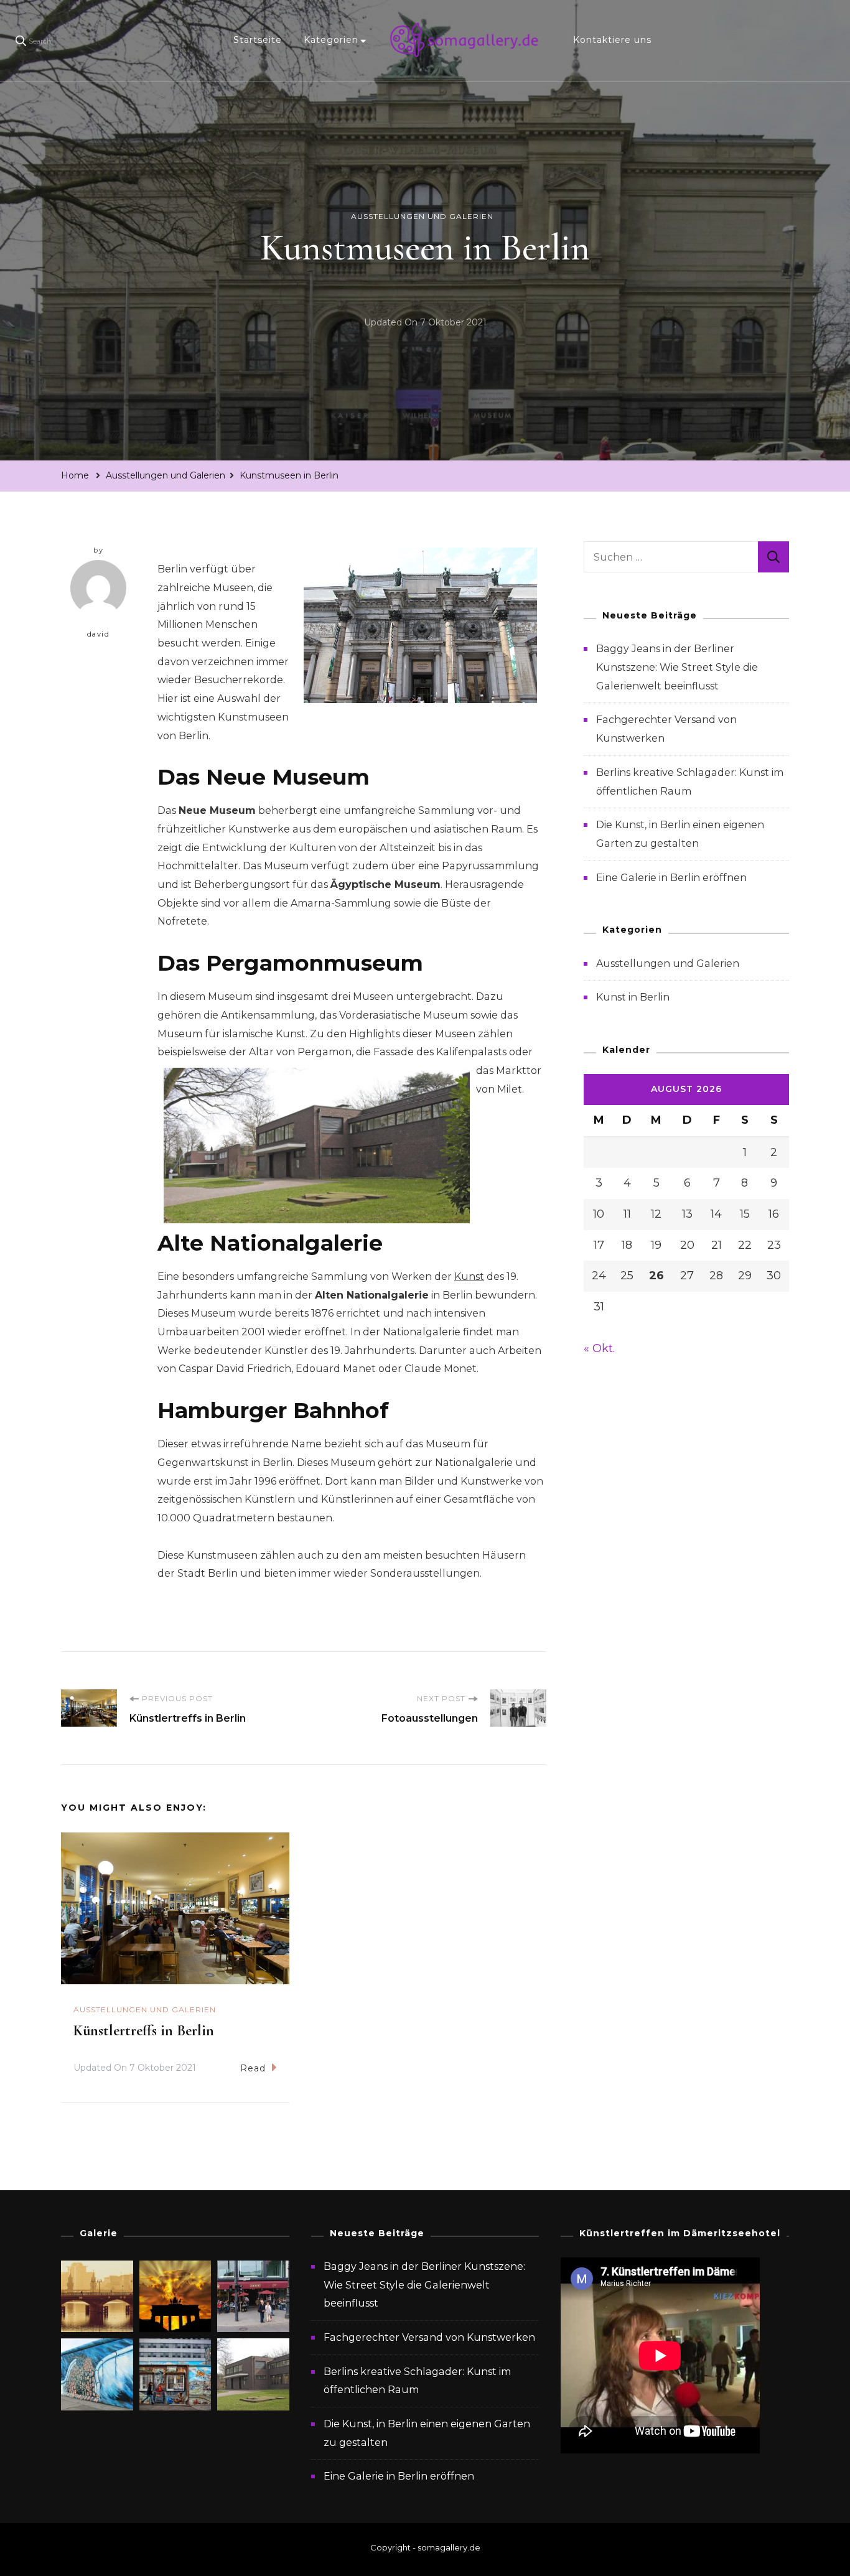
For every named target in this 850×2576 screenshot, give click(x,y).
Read (253, 2068)
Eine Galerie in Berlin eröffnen (671, 878)
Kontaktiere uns (612, 40)
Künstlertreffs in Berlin (144, 2031)
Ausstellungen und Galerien (422, 216)
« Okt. (599, 1348)
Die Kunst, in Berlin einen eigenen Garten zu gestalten (427, 2433)
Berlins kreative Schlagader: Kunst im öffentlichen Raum (417, 2381)
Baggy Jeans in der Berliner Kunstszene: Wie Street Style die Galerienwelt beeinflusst (677, 667)
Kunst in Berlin (633, 997)
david (99, 634)
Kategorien (331, 40)
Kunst (469, 1276)
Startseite (258, 40)
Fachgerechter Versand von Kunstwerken (429, 2337)
